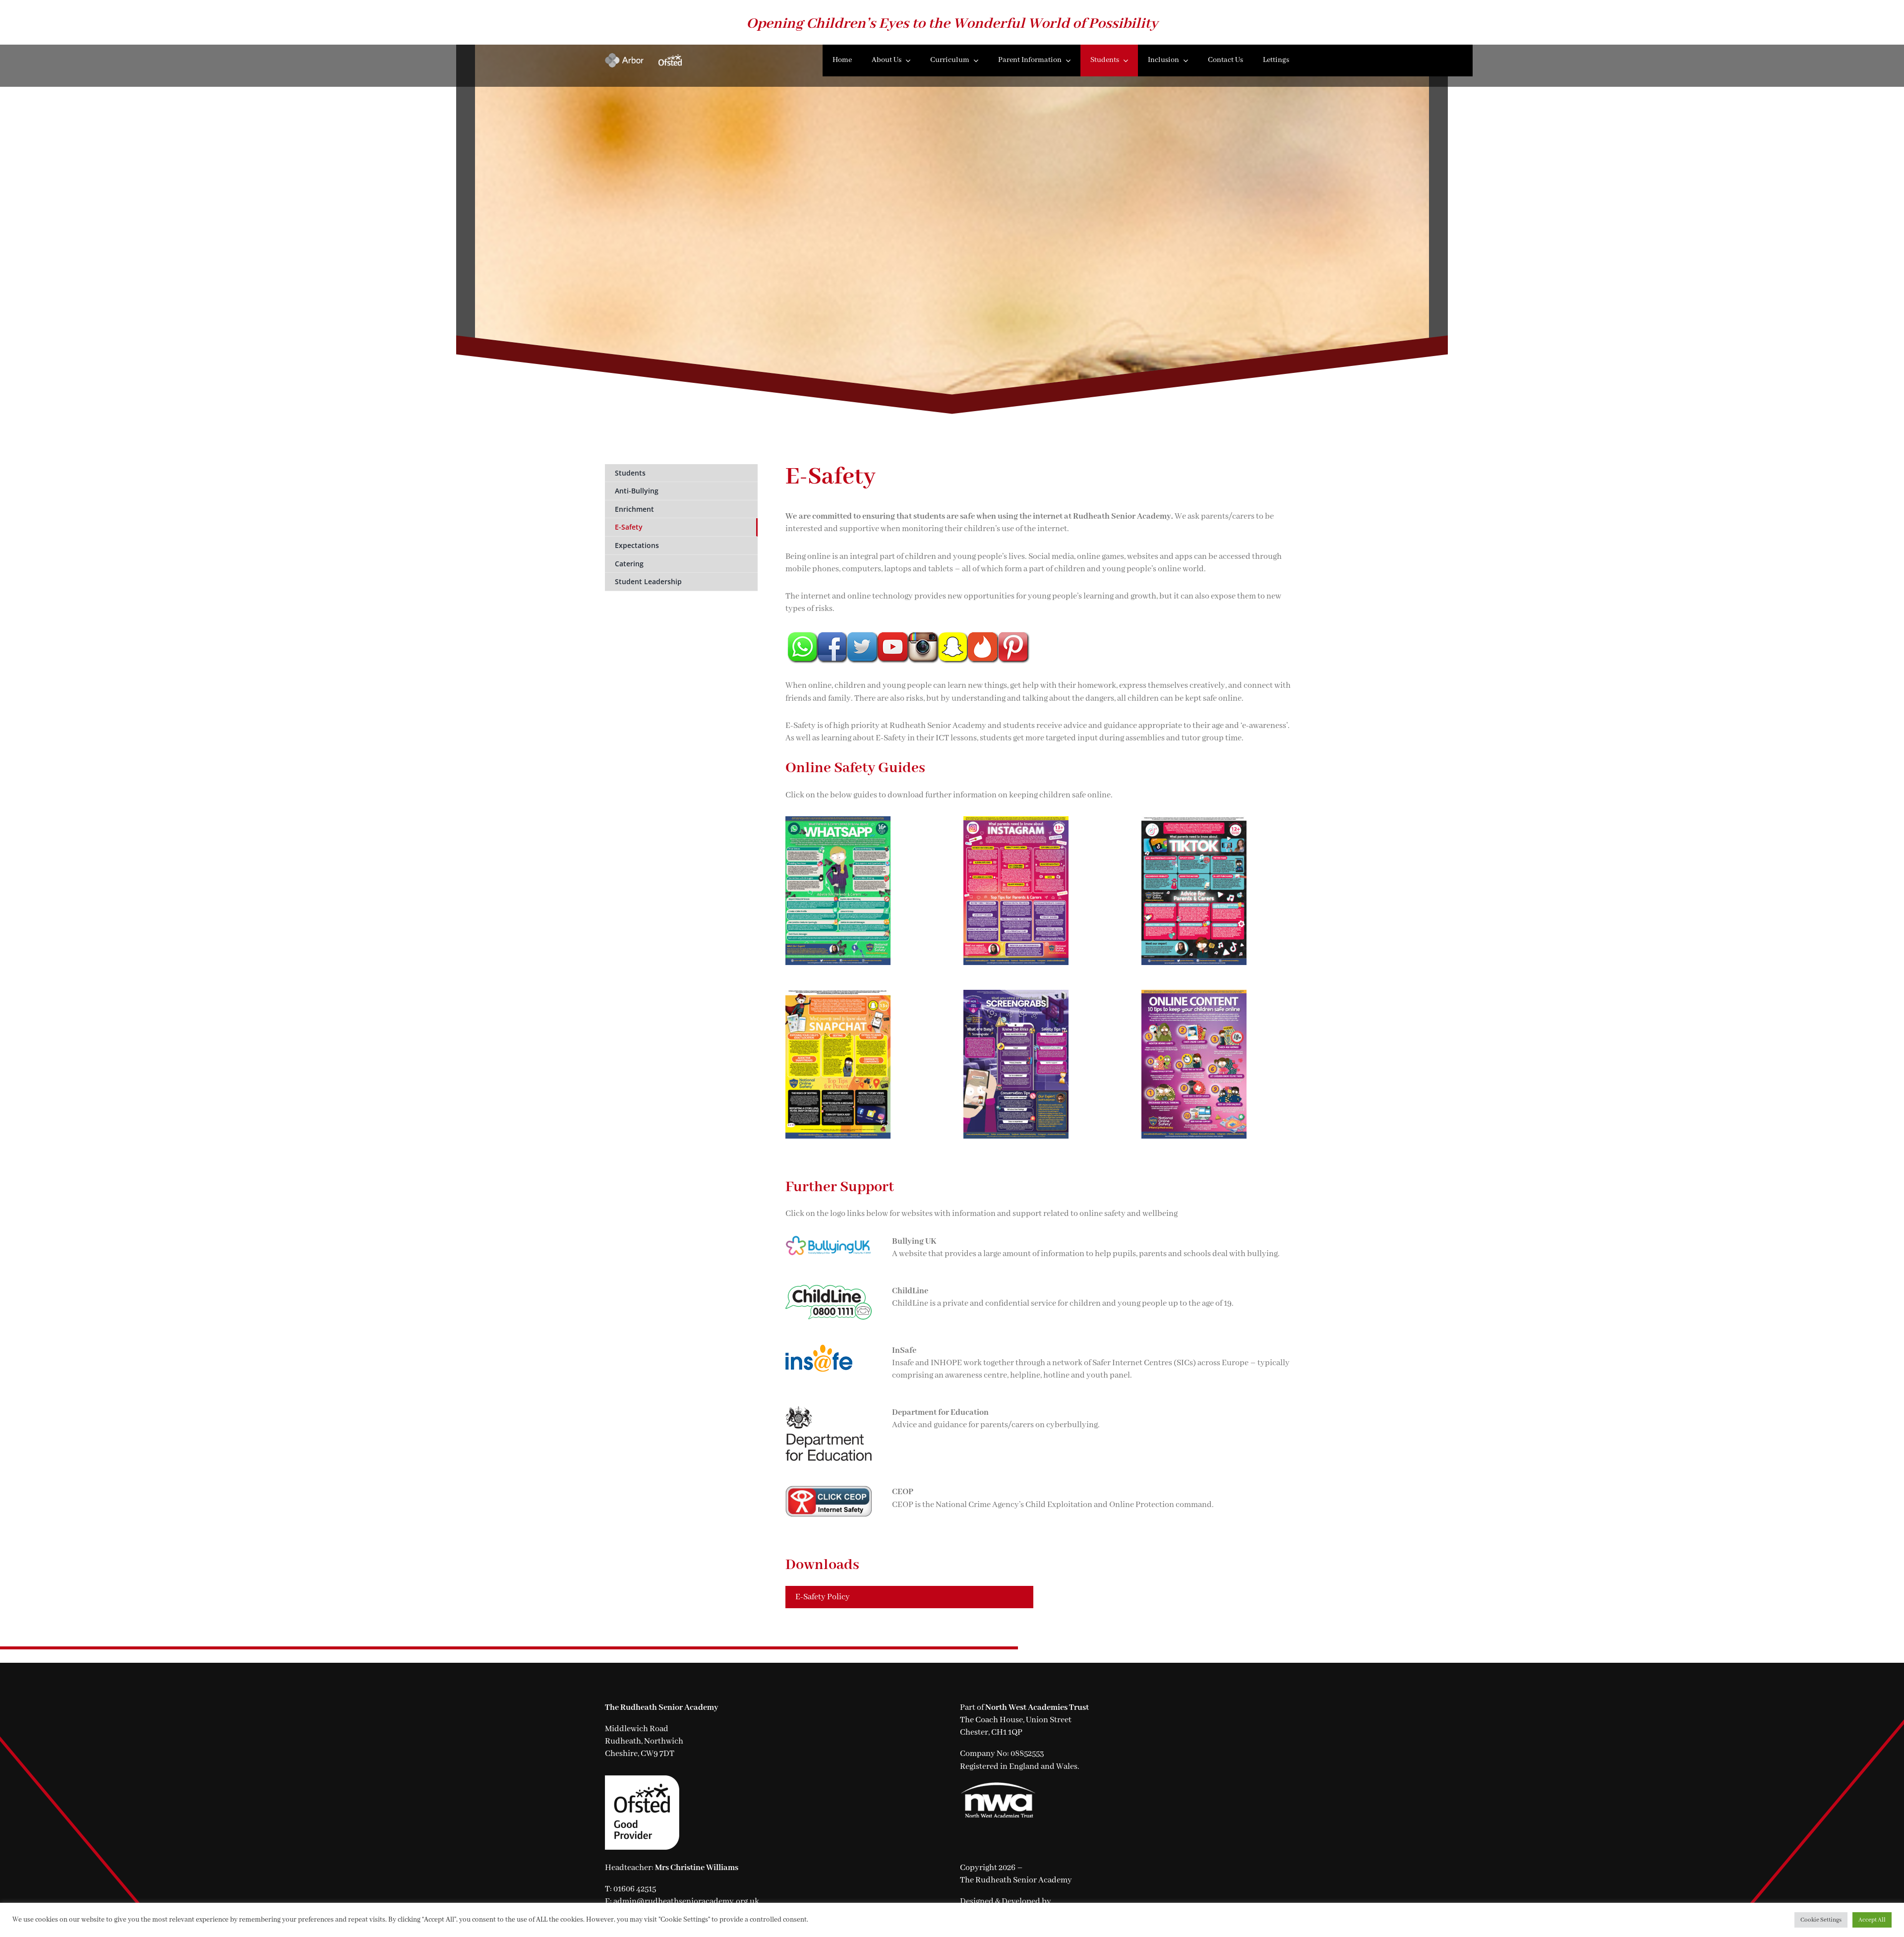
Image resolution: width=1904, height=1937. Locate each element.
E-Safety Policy (823, 1597)
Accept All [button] (1872, 1920)
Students (630, 473)
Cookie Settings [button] (1821, 1920)
